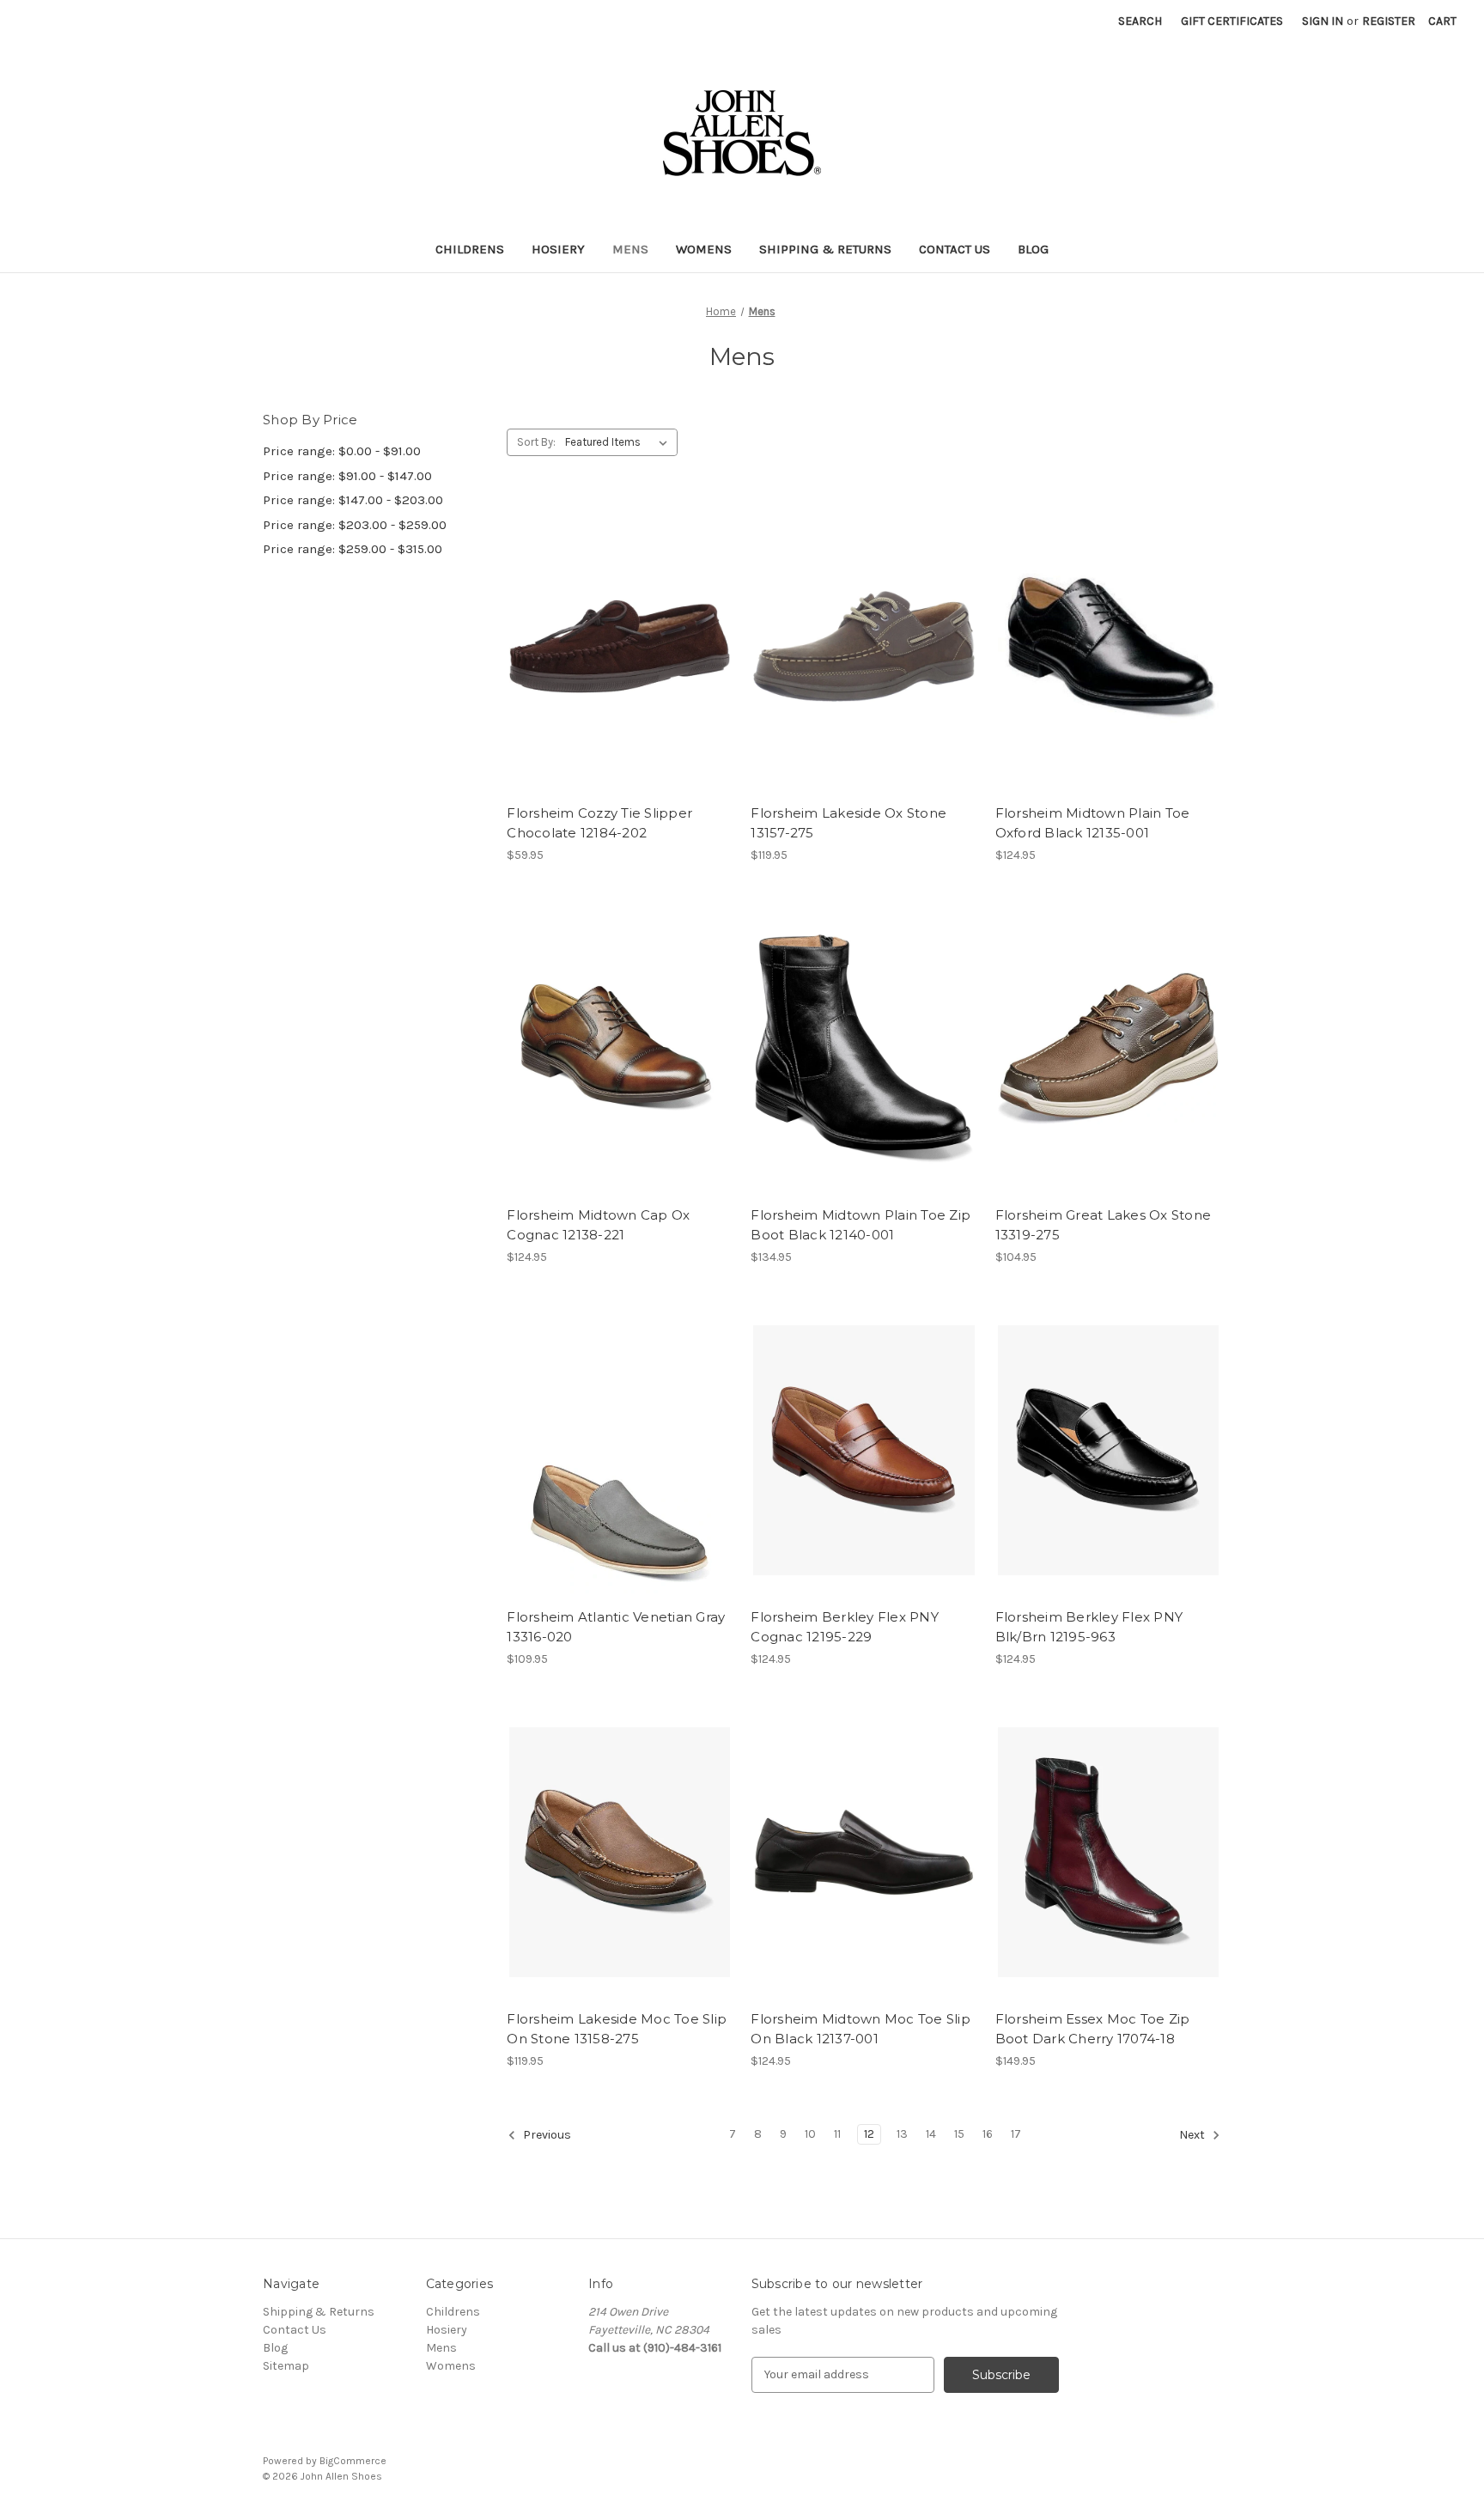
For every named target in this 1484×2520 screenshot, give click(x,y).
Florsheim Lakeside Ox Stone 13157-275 (848, 823)
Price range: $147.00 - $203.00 (353, 500)
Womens (704, 249)
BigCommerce (353, 2461)
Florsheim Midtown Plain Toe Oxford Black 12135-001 (1093, 823)
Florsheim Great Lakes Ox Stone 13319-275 (1104, 1225)
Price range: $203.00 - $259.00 (355, 525)
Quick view (605, 616)
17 (1016, 2134)
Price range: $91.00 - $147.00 (347, 476)
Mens (630, 249)
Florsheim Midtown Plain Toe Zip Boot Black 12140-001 (861, 1225)
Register (1389, 21)
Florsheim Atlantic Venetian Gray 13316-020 (616, 1627)
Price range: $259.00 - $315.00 (353, 549)
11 (837, 2134)
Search (1140, 21)
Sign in (1323, 21)
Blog (1033, 249)
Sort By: (536, 442)
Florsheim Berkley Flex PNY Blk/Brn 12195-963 (1089, 1627)
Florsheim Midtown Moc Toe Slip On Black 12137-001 (861, 2029)
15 (959, 2134)
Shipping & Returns (825, 249)
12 (869, 2134)
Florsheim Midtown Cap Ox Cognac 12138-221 (598, 1225)
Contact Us (955, 249)
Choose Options (620, 677)
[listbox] (620, 442)
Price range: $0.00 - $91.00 (342, 451)
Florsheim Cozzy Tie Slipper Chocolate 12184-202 (599, 823)
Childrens (470, 249)
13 (902, 2134)
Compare (614, 647)
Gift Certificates (1232, 21)
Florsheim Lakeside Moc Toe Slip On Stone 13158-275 (617, 2029)
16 (988, 2134)
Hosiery (558, 249)
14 (931, 2134)
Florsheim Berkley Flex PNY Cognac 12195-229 (845, 1627)
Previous (546, 2135)
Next (1193, 2135)
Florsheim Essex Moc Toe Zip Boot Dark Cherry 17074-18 (1093, 2029)
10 (810, 2134)
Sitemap (286, 2366)
